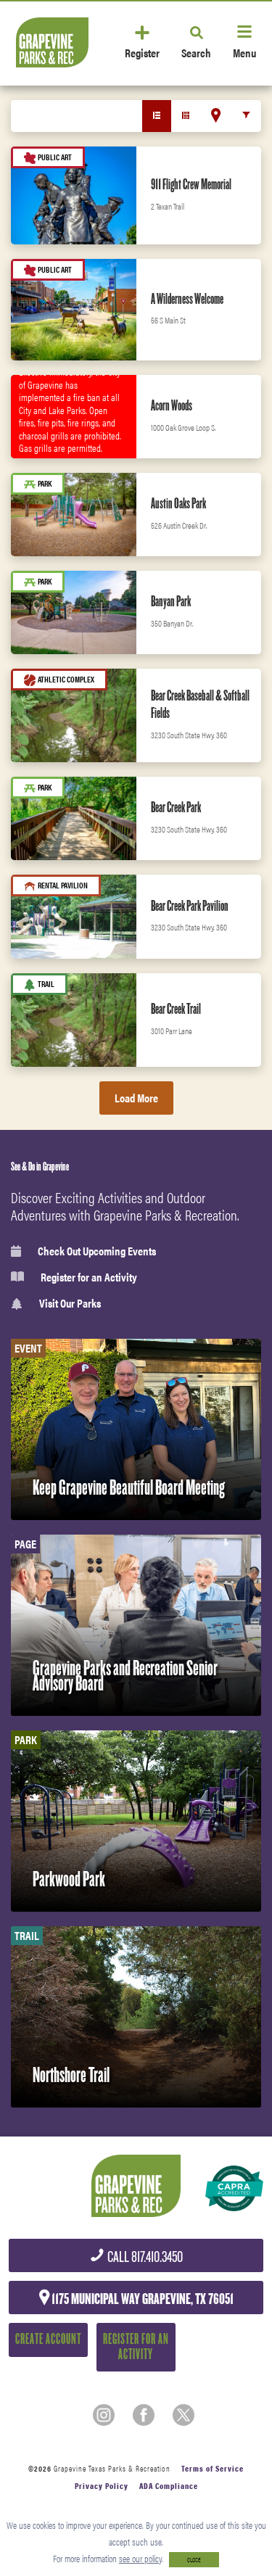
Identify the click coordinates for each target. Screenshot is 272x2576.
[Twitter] (184, 2415)
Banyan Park (171, 601)
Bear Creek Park (176, 807)
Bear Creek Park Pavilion (190, 906)
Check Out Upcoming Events (97, 1251)
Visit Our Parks (70, 1304)
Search (196, 52)
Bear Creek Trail (176, 1009)
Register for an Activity (89, 1277)
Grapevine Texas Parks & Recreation (112, 2468)
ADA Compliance (169, 2486)
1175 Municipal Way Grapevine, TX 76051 (141, 2299)
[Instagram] (104, 2415)
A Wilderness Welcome (187, 299)
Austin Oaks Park (178, 503)
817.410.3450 (144, 2257)
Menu (244, 52)
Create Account (48, 2339)
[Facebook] (144, 2415)
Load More (136, 1098)
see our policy (140, 2558)
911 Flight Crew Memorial (191, 184)
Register (142, 52)
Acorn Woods (172, 405)
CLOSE (194, 2560)
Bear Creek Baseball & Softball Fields (200, 704)
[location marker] (216, 115)
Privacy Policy (102, 2486)
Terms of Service (213, 2468)
